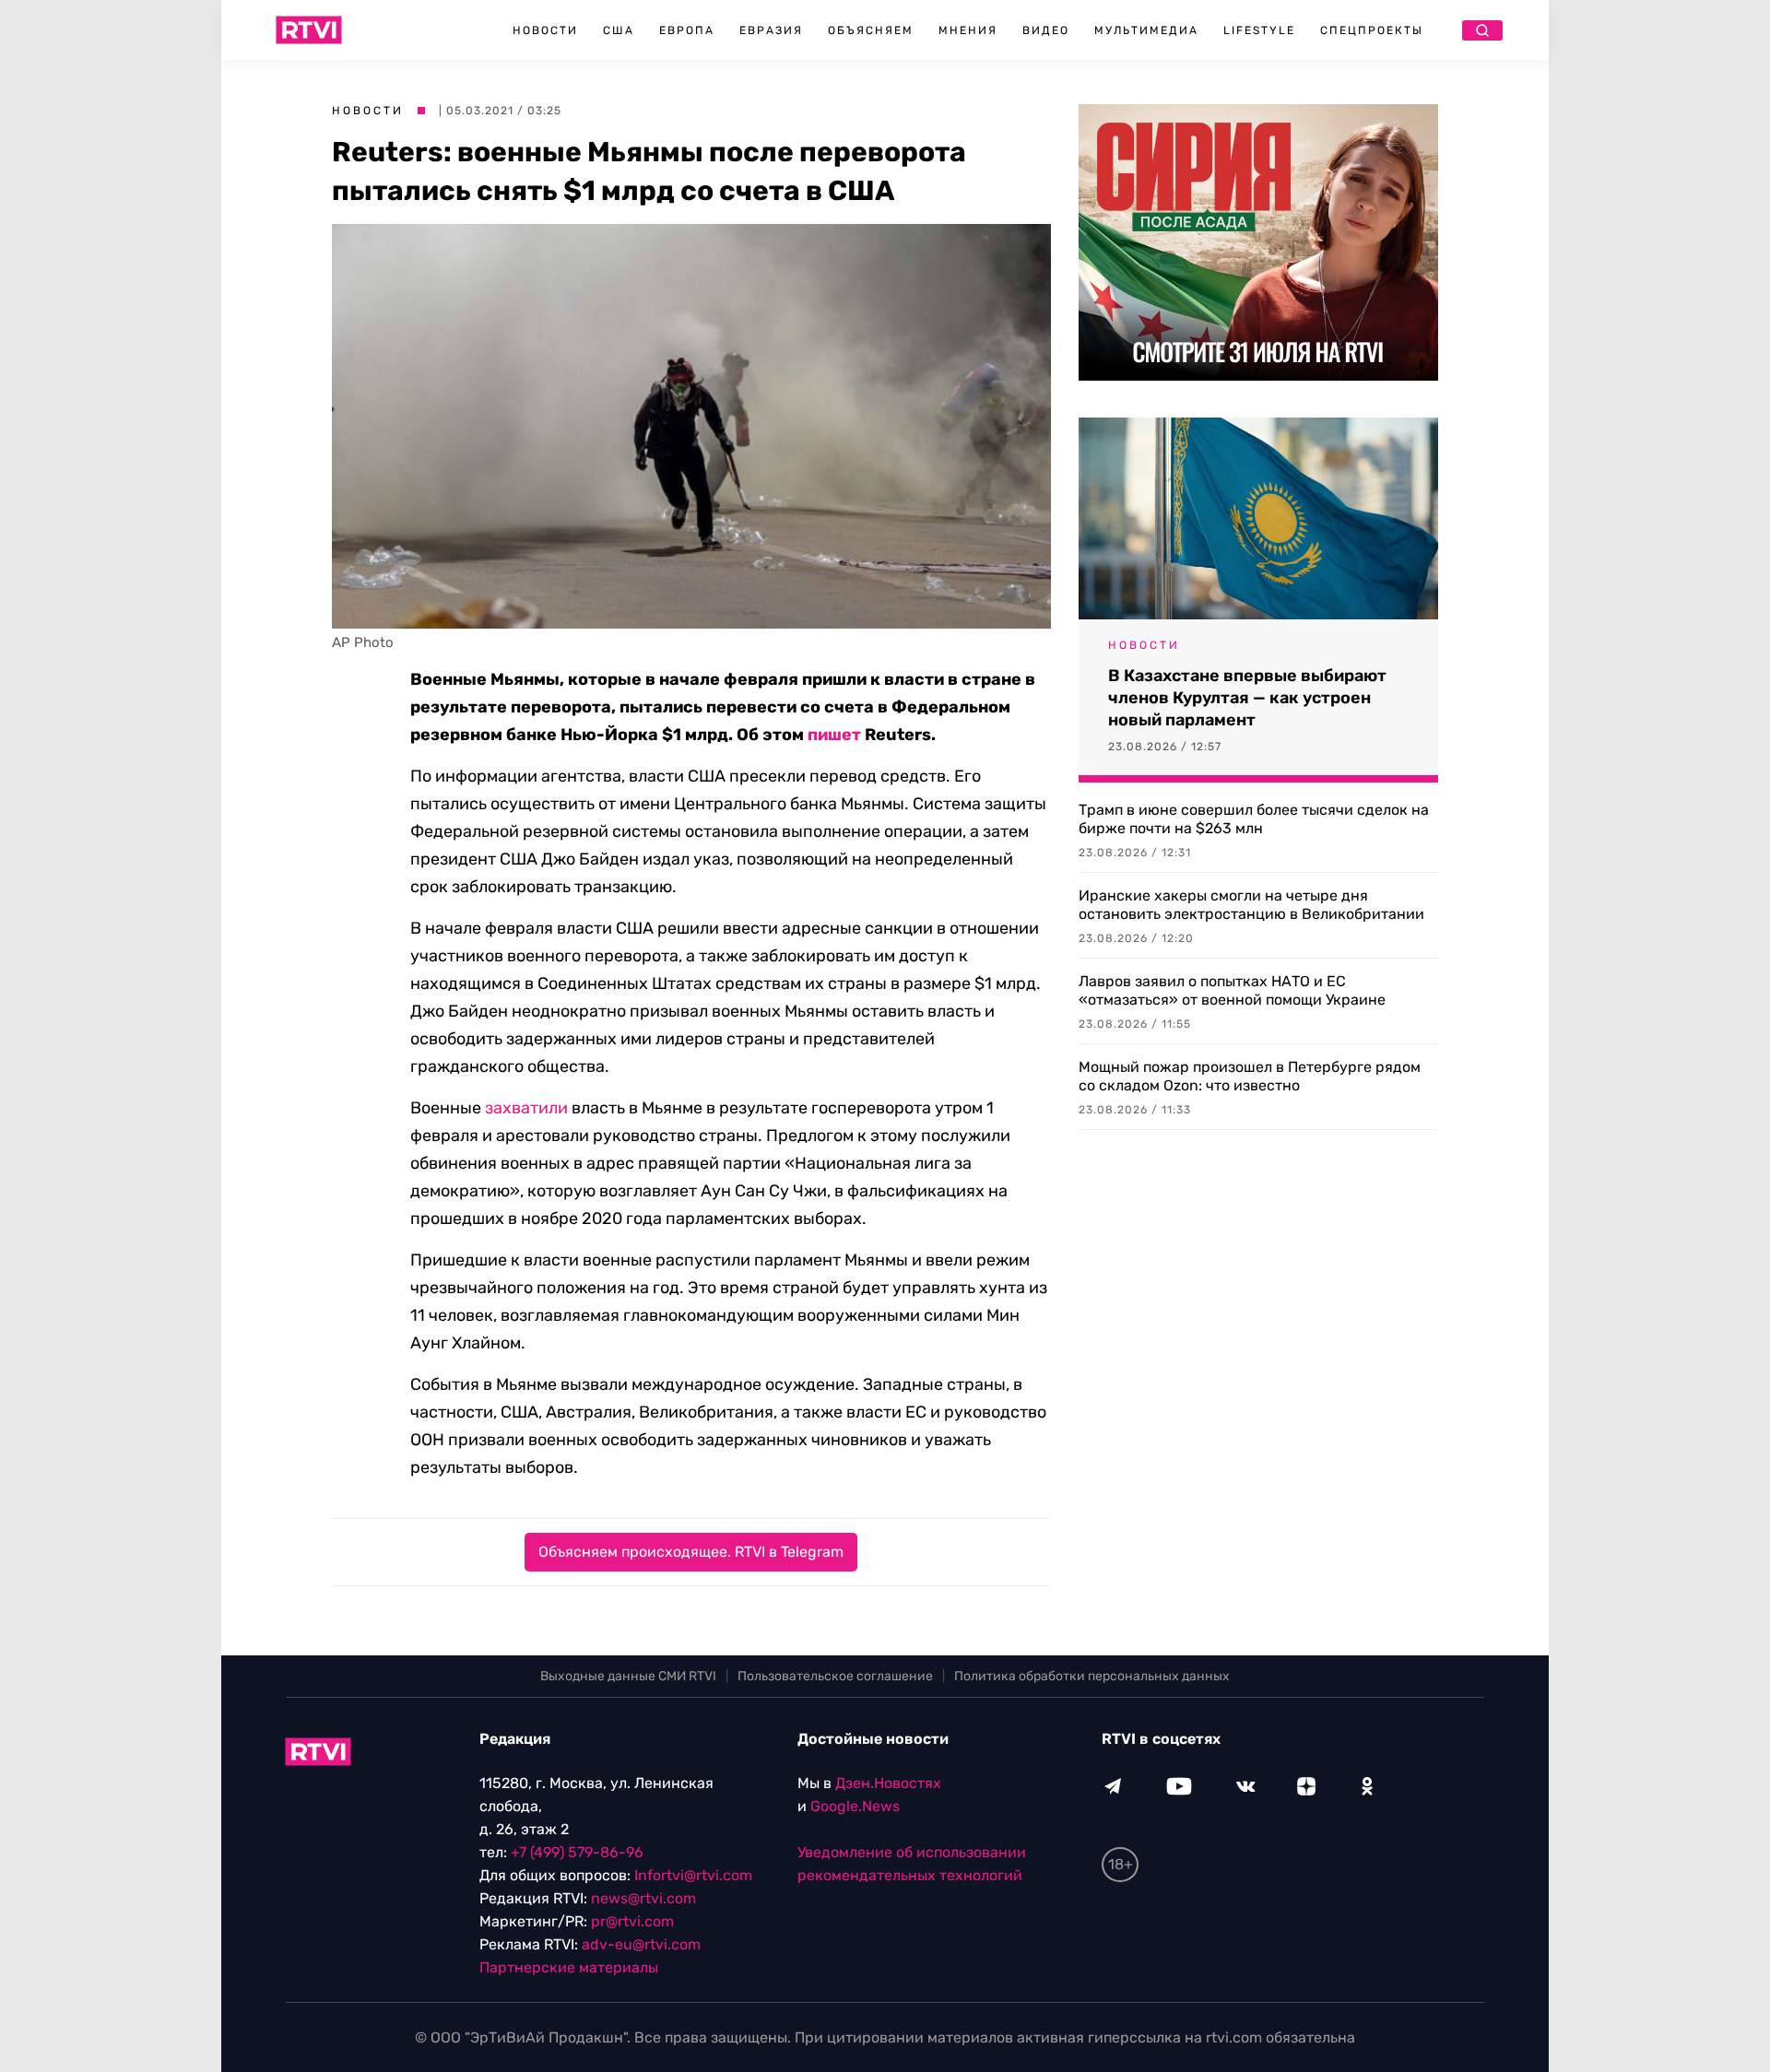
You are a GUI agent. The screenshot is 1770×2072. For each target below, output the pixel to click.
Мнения (968, 30)
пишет (834, 735)
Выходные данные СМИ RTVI (628, 1676)
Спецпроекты (1372, 30)
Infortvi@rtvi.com (693, 1875)
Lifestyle (1259, 30)
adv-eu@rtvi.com (641, 1944)
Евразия (771, 30)
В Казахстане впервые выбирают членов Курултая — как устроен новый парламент (1247, 698)
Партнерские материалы (569, 1967)
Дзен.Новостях (888, 1783)
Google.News (855, 1806)
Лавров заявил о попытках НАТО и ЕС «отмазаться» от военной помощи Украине (1232, 990)
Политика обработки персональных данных (1092, 1676)
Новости (545, 30)
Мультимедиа (1146, 30)
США (619, 30)
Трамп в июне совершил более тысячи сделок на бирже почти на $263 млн (1254, 819)
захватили (526, 1108)
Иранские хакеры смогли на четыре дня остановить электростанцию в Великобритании (1251, 905)
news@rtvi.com (643, 1898)
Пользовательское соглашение (835, 1676)
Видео (1046, 30)
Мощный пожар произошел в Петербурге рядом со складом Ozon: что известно (1250, 1076)
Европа (687, 30)
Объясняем (871, 30)
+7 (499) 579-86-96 (577, 1852)
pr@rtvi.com (632, 1921)
